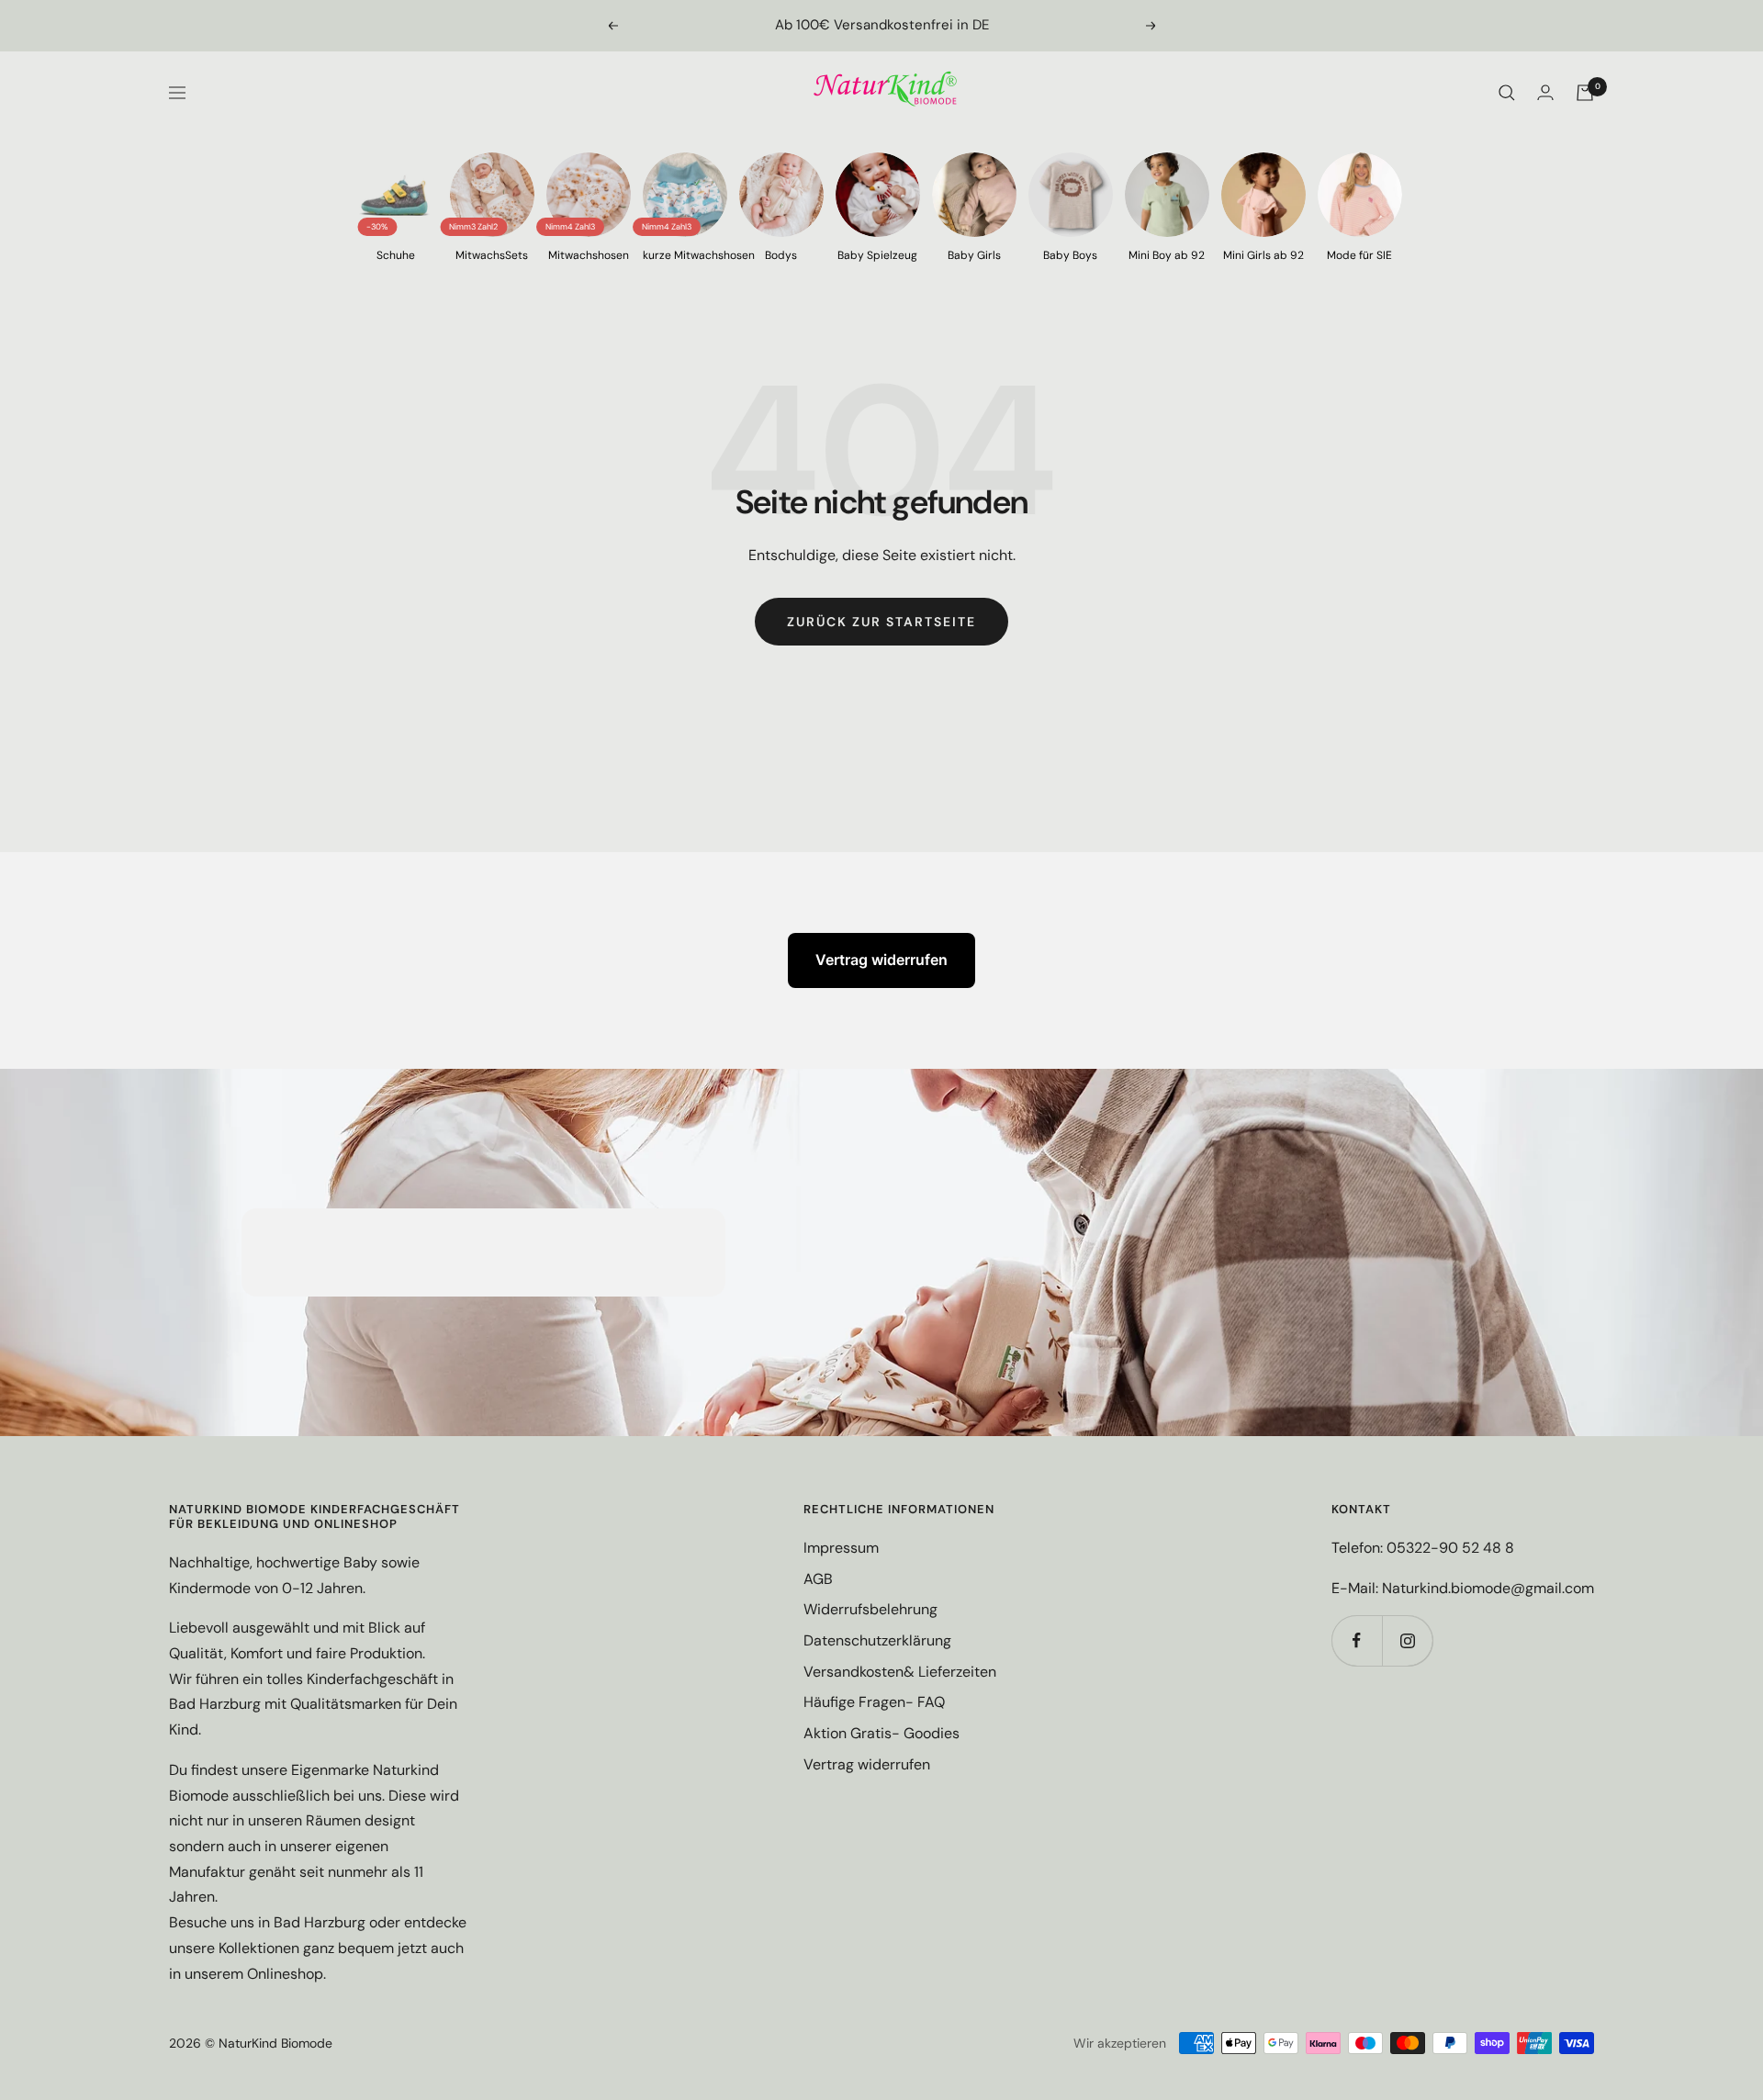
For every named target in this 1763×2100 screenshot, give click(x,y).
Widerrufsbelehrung (870, 1609)
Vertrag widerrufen (881, 960)
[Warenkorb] (1585, 93)
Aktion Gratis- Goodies (881, 1733)
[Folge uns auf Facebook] (1357, 1640)
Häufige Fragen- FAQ (874, 1702)
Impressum (841, 1548)
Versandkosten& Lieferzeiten (900, 1672)
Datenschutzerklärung (877, 1640)
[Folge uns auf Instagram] (1407, 1640)
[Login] (1545, 92)
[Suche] (1507, 93)
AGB (818, 1579)
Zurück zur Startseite (881, 622)
